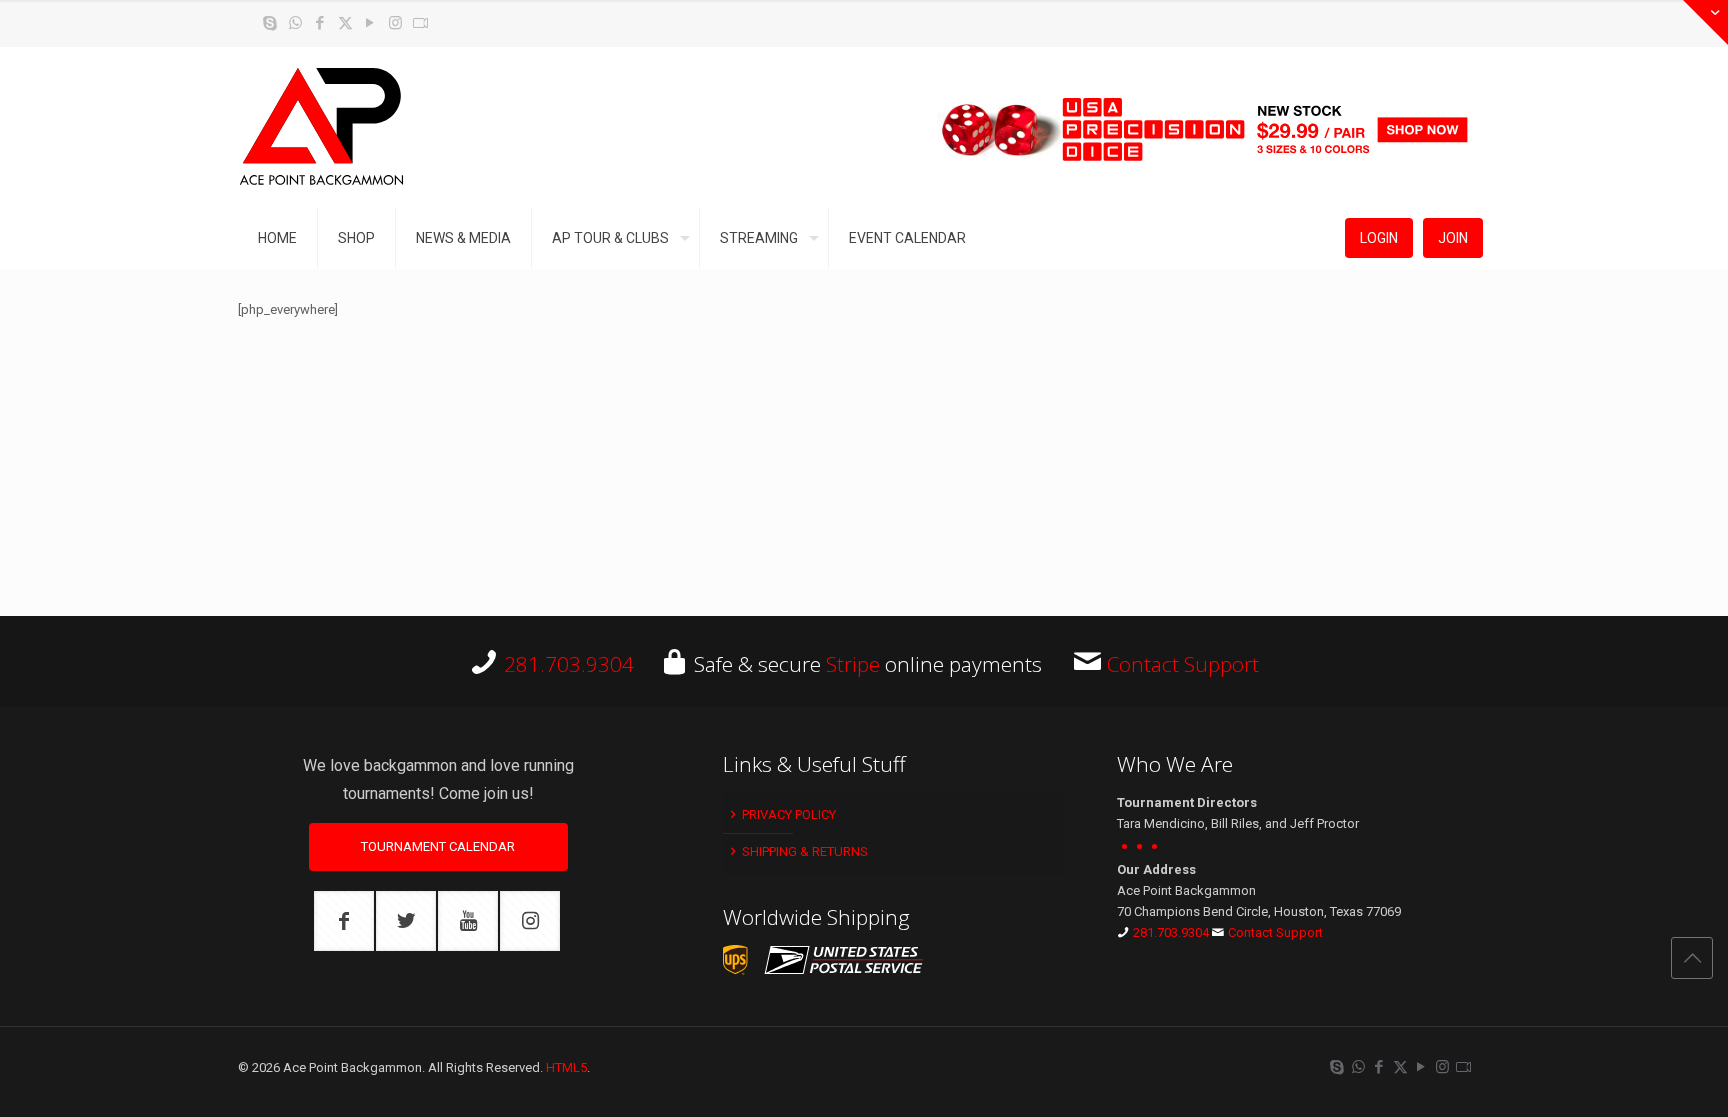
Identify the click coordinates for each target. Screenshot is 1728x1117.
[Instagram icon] (395, 23)
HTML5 (566, 1067)
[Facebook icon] (320, 23)
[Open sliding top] (1705, 22)
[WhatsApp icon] (295, 23)
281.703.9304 (569, 664)
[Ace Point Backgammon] (322, 127)
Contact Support (1183, 664)
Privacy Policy (787, 814)
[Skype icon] (270, 23)
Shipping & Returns (803, 851)
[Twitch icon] (420, 23)
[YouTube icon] (370, 23)
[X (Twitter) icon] (345, 23)
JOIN (1453, 238)
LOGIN (1379, 238)
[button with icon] (344, 921)
